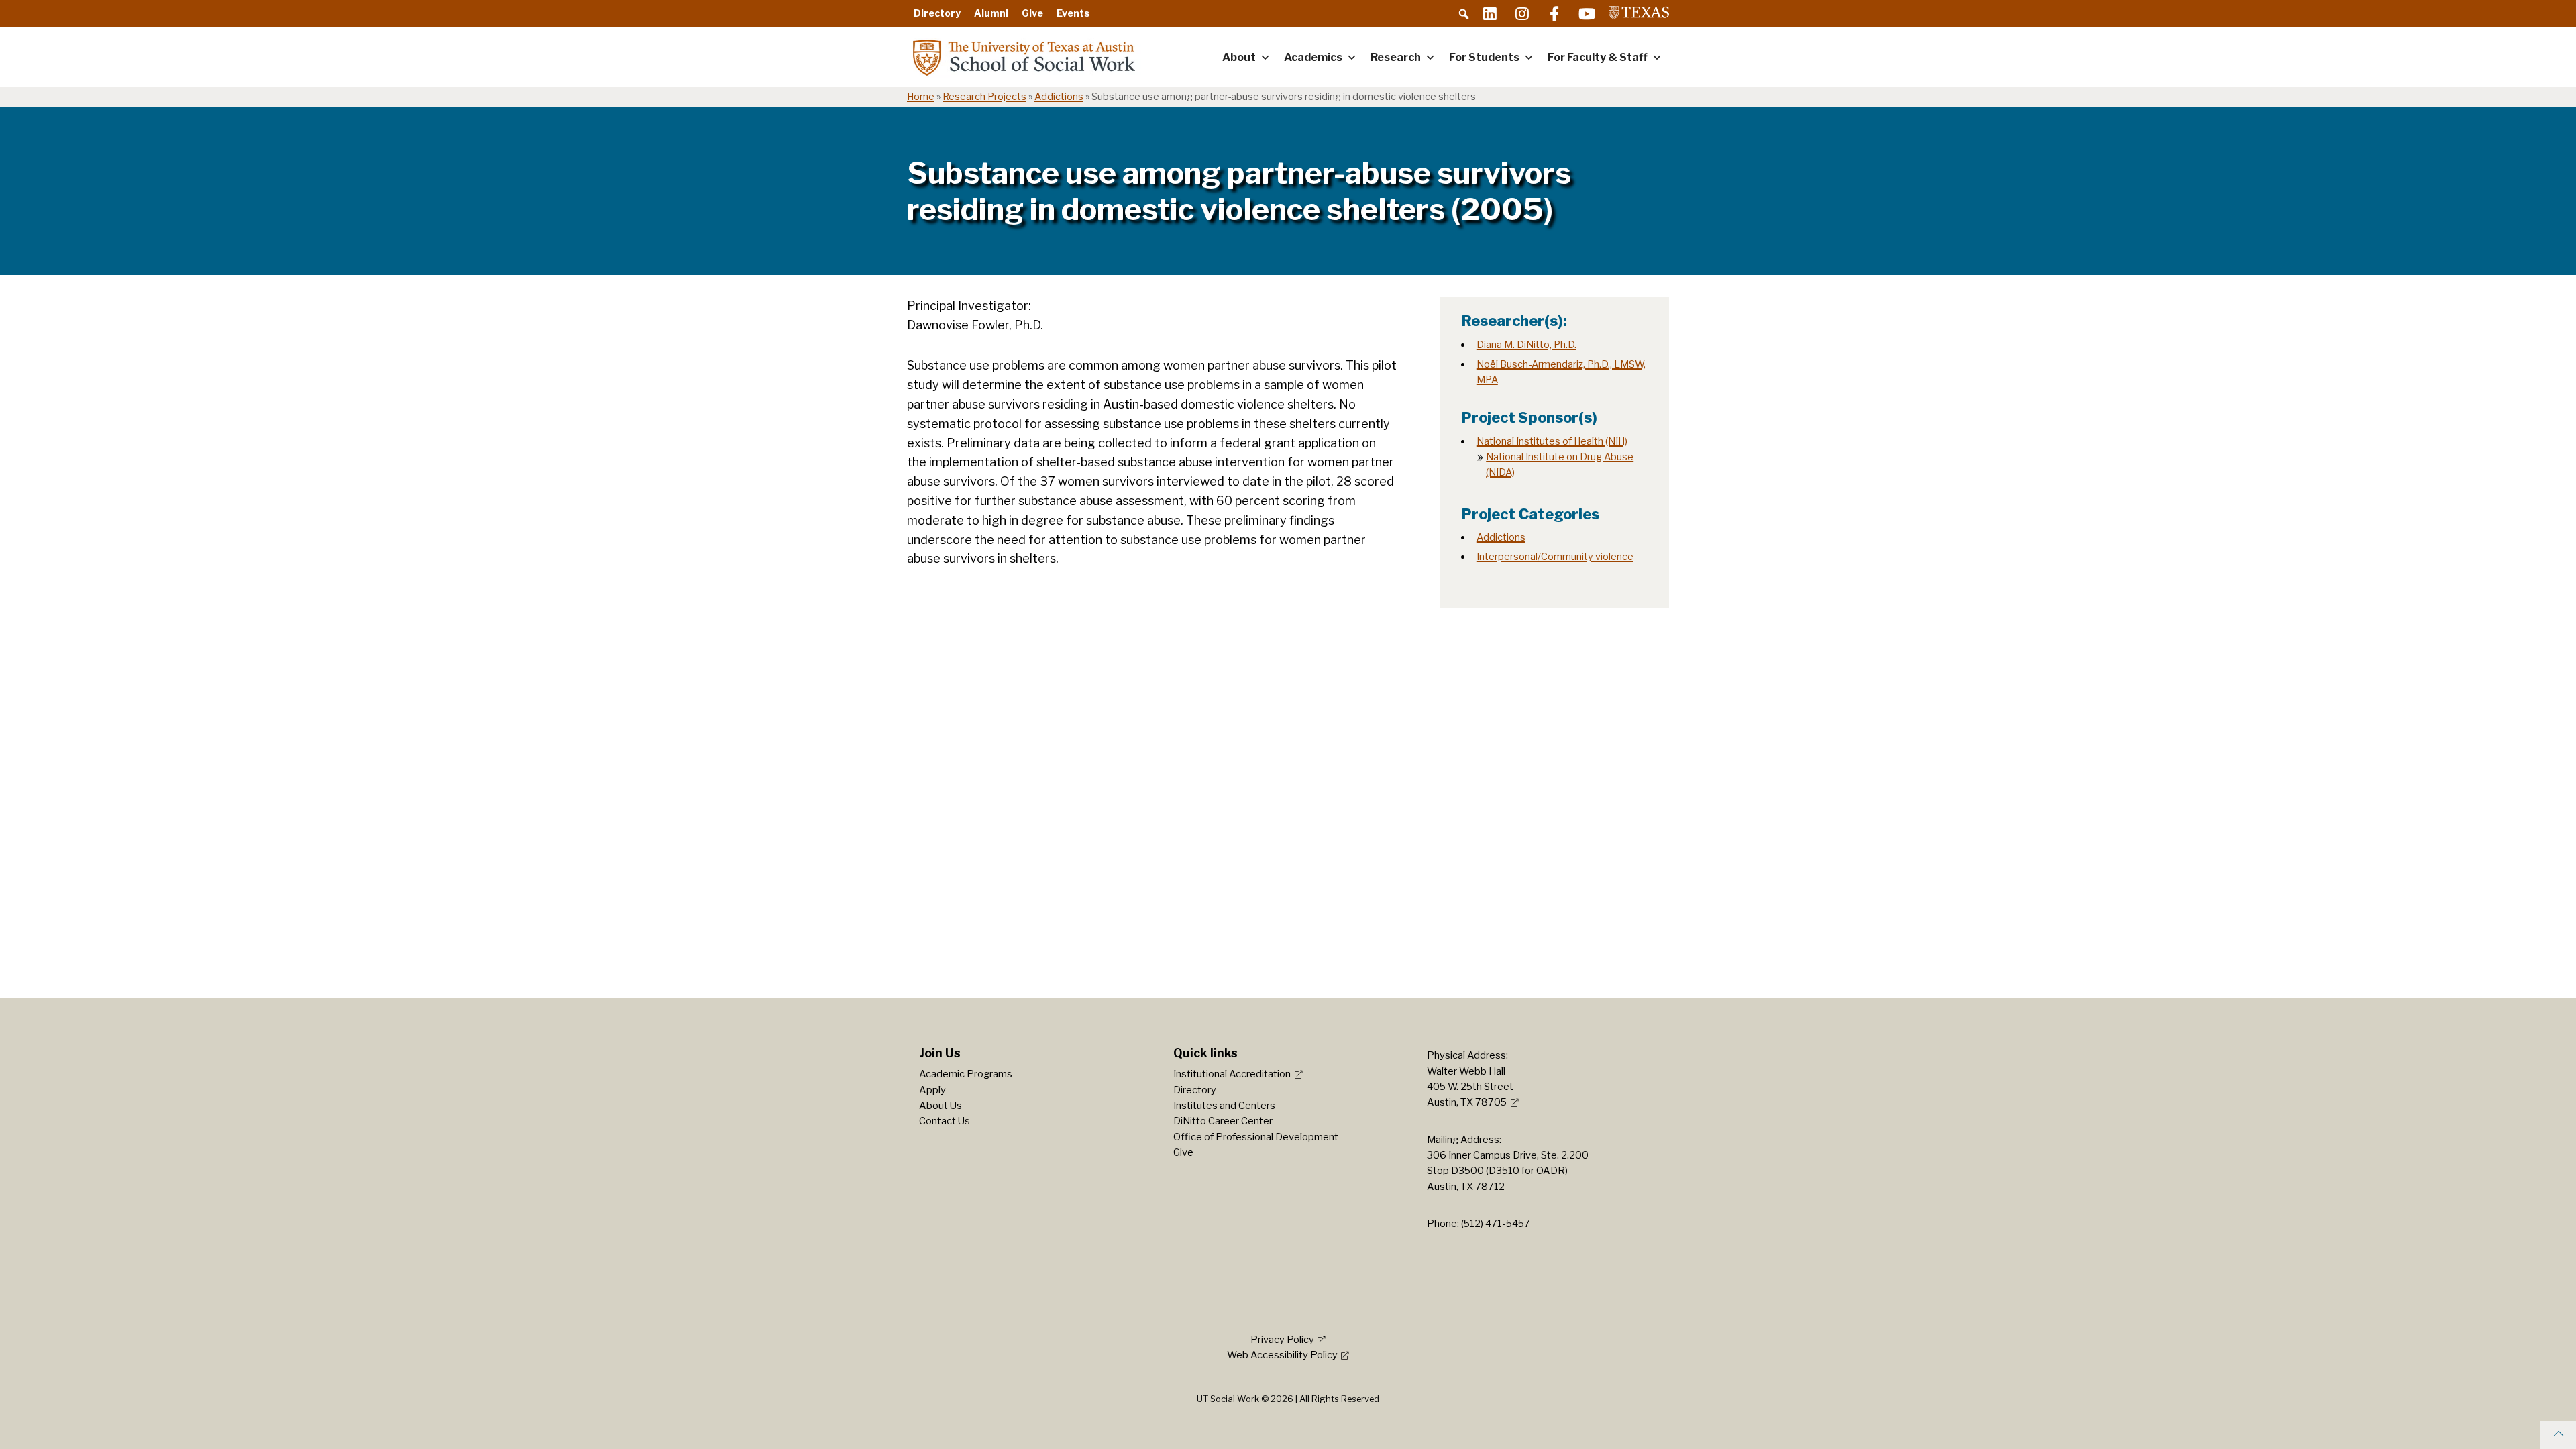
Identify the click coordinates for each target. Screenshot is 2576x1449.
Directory (937, 13)
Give (1032, 13)
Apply (932, 1090)
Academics (1313, 57)
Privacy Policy (1282, 1340)
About (1239, 57)
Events (1073, 13)
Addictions (1059, 97)
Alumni (991, 13)
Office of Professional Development (1256, 1137)
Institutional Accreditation (1232, 1074)
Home (921, 97)
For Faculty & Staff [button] (1598, 57)
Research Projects (984, 97)
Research (1396, 57)
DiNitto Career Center (1223, 1121)
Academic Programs (966, 1074)
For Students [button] (1484, 57)
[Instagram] (1522, 13)
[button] (1464, 14)
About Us (941, 1106)
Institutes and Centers (1224, 1106)
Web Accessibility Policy (1282, 1355)
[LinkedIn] (1490, 13)
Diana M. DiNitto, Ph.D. (1526, 345)
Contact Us (945, 1121)
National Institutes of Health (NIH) (1552, 441)
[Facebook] (1554, 13)
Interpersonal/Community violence (1555, 557)
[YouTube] (1587, 13)
